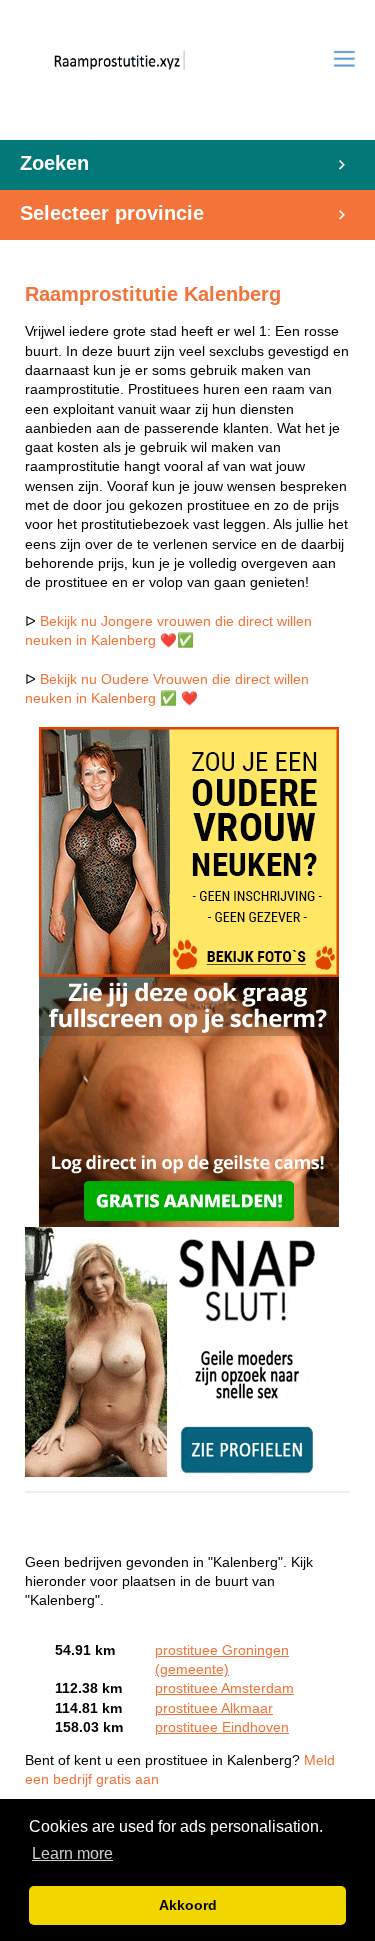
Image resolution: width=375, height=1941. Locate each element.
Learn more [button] (72, 1853)
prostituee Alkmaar (214, 1708)
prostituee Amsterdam (224, 1688)
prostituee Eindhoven (222, 1727)
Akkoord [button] (188, 1905)
